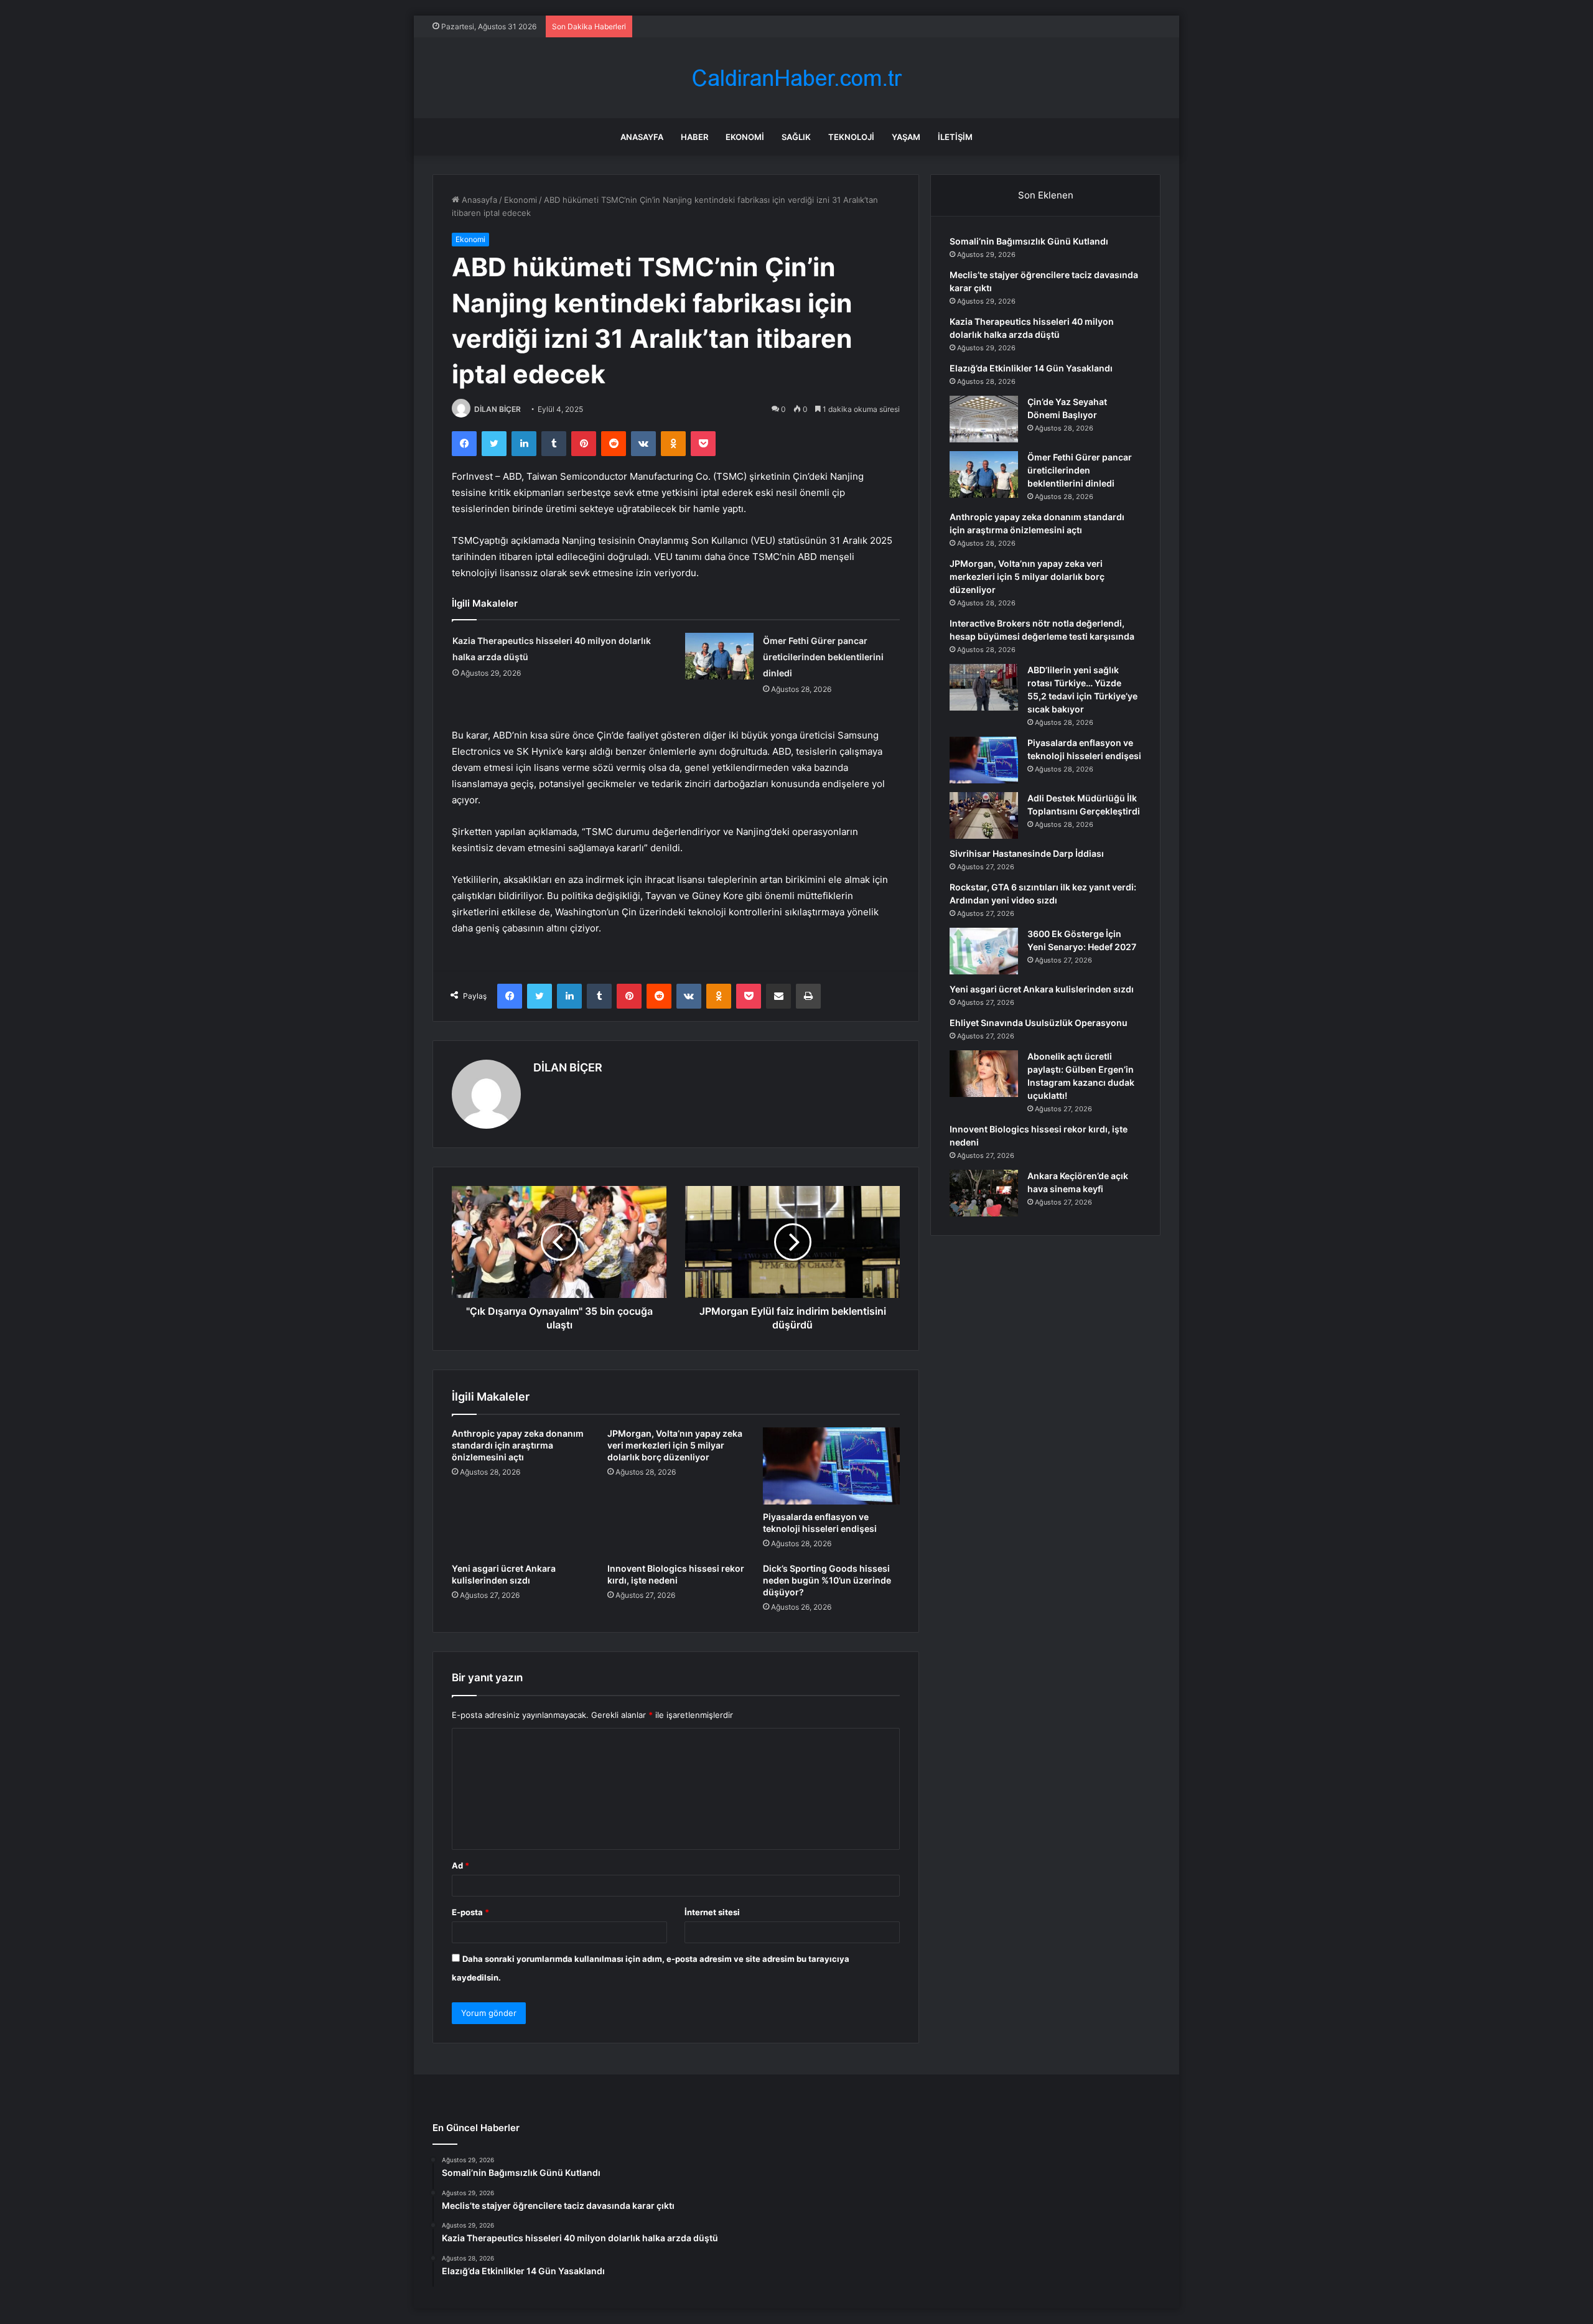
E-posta (470, 1912)
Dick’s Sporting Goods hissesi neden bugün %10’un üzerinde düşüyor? (827, 1580)
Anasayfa (642, 137)
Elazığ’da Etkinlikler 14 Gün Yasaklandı (1031, 368)
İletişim (955, 137)
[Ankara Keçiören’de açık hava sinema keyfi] (984, 1193)
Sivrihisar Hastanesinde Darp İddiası (1027, 853)
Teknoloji (851, 137)
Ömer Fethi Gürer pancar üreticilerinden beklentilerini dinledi (823, 657)
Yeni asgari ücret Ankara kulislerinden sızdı (1042, 989)
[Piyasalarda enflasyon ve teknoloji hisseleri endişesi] (831, 1466)
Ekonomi (745, 137)
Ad (460, 1865)
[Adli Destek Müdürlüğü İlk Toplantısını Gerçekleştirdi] (984, 815)
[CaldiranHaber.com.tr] (796, 78)
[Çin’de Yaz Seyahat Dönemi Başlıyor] (984, 419)
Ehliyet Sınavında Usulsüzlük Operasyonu (1039, 1023)
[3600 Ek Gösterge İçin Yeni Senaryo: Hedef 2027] (984, 951)
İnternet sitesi (712, 1912)
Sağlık (796, 137)
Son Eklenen (1046, 195)
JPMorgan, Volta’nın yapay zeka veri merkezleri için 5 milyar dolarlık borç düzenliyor (675, 1445)
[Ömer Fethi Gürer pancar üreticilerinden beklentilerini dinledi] (719, 656)
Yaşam (906, 137)
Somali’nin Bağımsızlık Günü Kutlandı (1029, 241)
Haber (694, 137)
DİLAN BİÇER (498, 409)
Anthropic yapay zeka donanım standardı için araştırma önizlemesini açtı (518, 1445)
